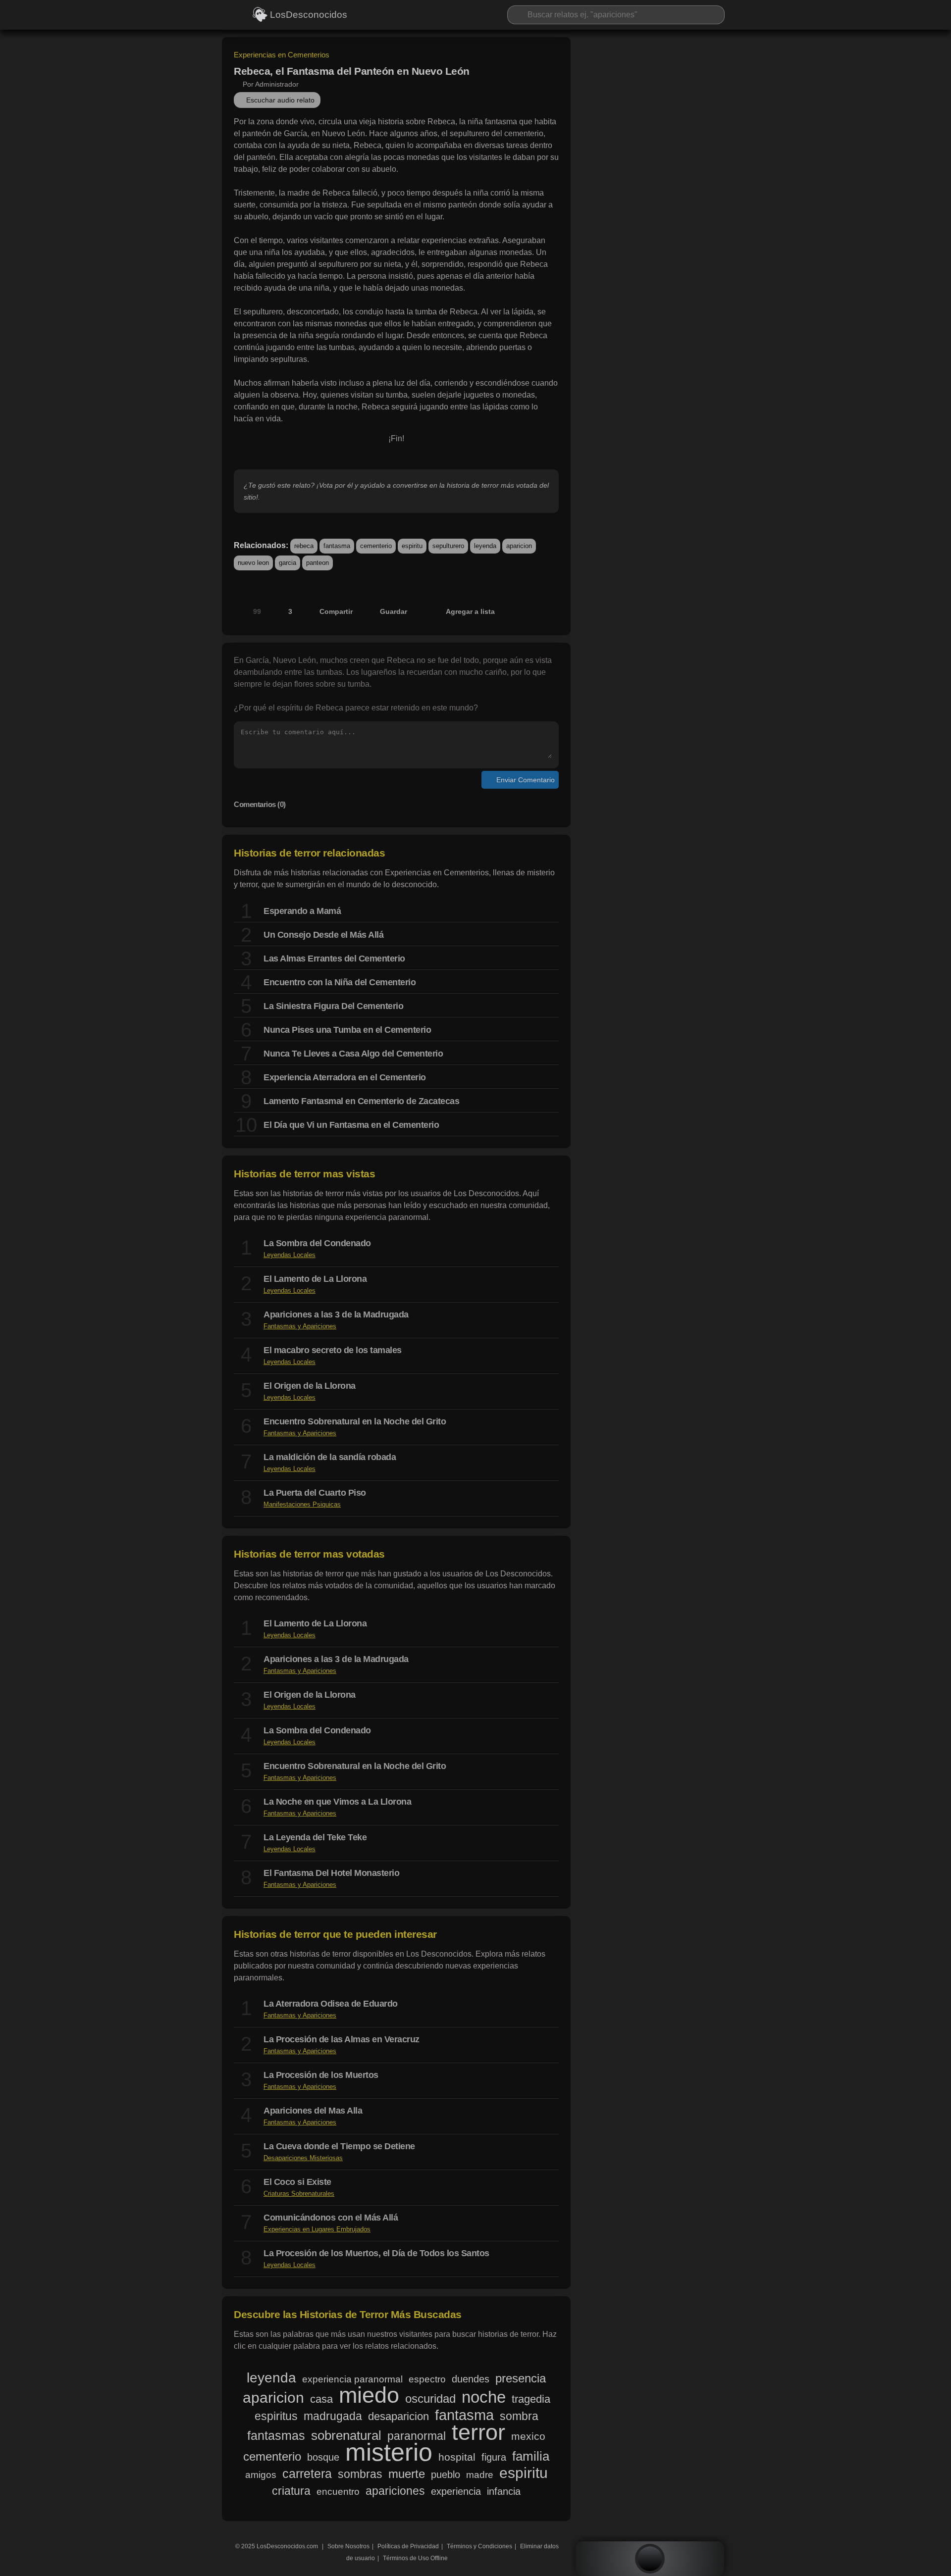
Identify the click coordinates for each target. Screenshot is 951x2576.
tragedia (531, 2399)
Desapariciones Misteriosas (303, 2158)
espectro (427, 2379)
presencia (521, 2378)
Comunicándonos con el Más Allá (331, 2218)
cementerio (376, 546)
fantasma (337, 546)
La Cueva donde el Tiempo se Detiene (339, 2146)
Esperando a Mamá (302, 911)
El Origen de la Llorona (310, 1386)
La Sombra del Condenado (317, 1243)
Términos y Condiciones (479, 2546)
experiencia (456, 2491)
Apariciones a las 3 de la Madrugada (336, 1314)
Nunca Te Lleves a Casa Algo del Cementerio (353, 1054)
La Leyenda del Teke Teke (315, 1837)
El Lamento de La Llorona (315, 1279)
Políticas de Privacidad (408, 2546)
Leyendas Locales (290, 1255)
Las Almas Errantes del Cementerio (334, 959)
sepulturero (448, 546)
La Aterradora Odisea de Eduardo (331, 2004)
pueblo (446, 2475)
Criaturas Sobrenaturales (299, 2194)
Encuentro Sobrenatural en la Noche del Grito (355, 1421)
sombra (519, 2416)
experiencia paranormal (352, 2379)
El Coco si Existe (297, 2182)
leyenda (485, 546)
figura (494, 2457)
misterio (389, 2452)
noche (484, 2397)
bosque (323, 2457)
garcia (288, 563)
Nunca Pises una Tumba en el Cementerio (347, 1030)
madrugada (333, 2416)
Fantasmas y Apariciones (300, 1326)
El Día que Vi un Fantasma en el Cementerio (351, 1125)
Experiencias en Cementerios (282, 55)
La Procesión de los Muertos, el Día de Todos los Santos (376, 2253)
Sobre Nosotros (348, 2546)
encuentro (338, 2491)
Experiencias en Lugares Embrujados (317, 2229)
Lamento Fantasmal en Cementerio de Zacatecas (361, 1101)
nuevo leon (253, 563)
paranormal (417, 2436)
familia (531, 2456)
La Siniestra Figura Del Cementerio (333, 1006)
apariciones (395, 2491)
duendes (471, 2379)
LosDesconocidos (308, 15)
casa (321, 2399)
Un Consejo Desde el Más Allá (323, 935)
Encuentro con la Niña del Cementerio (340, 982)
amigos (261, 2475)
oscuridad (430, 2399)
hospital (457, 2457)
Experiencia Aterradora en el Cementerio (345, 1077)
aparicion (519, 546)
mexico (528, 2436)
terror (478, 2432)
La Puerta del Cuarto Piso (315, 1493)
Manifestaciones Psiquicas (302, 1504)
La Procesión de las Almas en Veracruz (342, 2039)
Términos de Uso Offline (415, 2558)
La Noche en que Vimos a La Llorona (337, 1802)
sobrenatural (346, 2435)
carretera (307, 2474)
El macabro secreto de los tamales (333, 1350)
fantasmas (276, 2435)
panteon (317, 563)
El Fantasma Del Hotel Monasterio (331, 1873)
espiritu (412, 546)
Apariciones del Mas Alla (313, 2111)
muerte (407, 2474)
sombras (360, 2474)
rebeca (304, 546)
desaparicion (398, 2417)
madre (480, 2475)
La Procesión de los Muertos (321, 2075)
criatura (291, 2491)
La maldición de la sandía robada (330, 1457)
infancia (504, 2491)
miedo (369, 2395)
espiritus (276, 2416)
